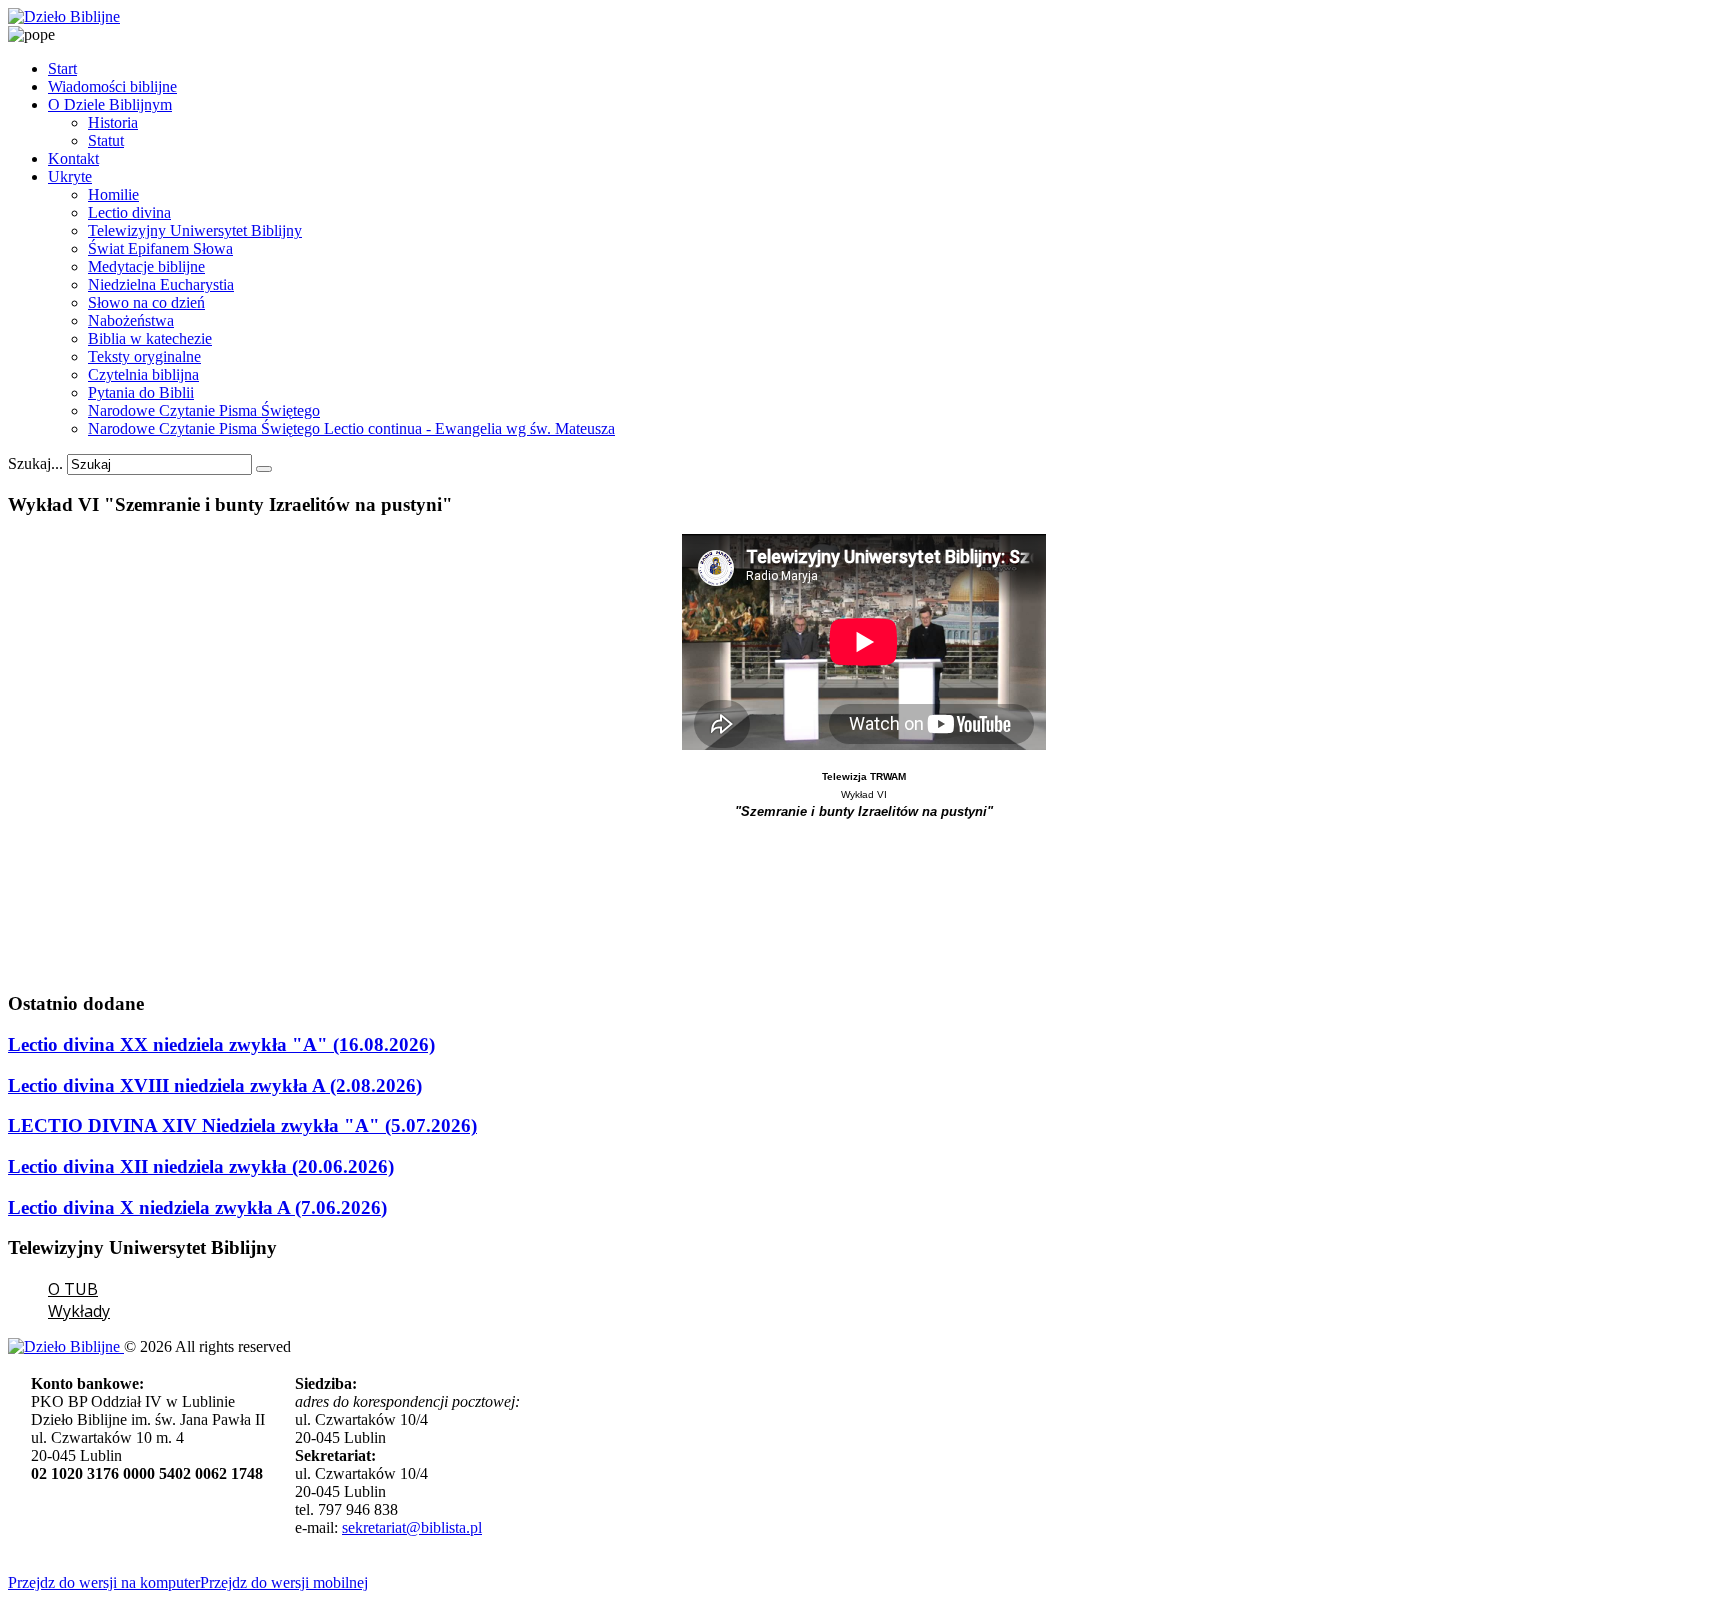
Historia (113, 122)
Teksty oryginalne (144, 356)
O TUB (73, 1289)
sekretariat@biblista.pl (412, 1527)
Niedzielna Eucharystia (161, 284)
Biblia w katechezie (150, 338)
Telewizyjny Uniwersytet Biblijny (195, 230)
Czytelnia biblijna (143, 374)
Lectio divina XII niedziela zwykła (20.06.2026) (201, 1166)
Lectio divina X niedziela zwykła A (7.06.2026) (197, 1207)
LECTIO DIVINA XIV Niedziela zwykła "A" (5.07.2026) (242, 1125)
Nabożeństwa (131, 320)
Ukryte (70, 176)
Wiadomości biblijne (112, 86)
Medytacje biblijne (146, 266)
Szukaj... (35, 463)
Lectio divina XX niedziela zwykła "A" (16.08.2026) (221, 1044)
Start (62, 68)
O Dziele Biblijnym (110, 104)
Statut (106, 140)
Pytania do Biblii (141, 392)
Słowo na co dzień (146, 302)
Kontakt (73, 158)
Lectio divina (129, 212)
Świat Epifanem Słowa (160, 248)
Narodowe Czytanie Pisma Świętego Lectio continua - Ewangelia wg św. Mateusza (351, 428)
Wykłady (79, 1311)
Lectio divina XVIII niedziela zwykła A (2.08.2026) (215, 1085)
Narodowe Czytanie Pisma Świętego (204, 410)
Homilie (113, 194)
